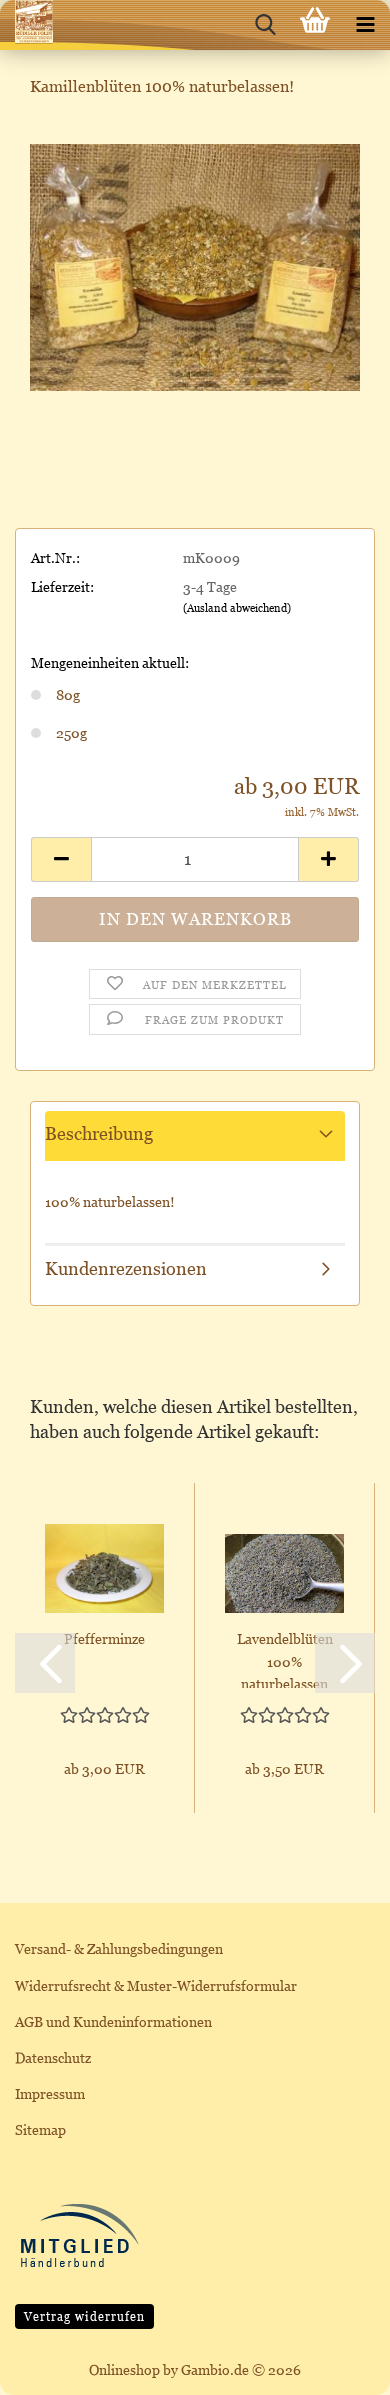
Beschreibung (99, 1133)
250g (71, 732)
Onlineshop (124, 2369)
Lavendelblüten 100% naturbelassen (285, 1659)
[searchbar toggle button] (265, 25)
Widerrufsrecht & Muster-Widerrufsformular (156, 1985)
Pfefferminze (104, 1638)
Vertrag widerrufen (84, 2316)
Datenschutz (53, 2057)
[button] (61, 859)
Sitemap (40, 2129)
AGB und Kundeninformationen (113, 2021)
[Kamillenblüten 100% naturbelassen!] (195, 265)
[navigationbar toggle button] (365, 25)
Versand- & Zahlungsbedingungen (119, 1948)
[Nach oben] (335, 2365)
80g (68, 694)
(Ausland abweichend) (237, 608)
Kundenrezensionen (126, 1268)
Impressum (50, 2093)
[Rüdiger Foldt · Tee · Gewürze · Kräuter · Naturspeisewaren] (26, 25)
